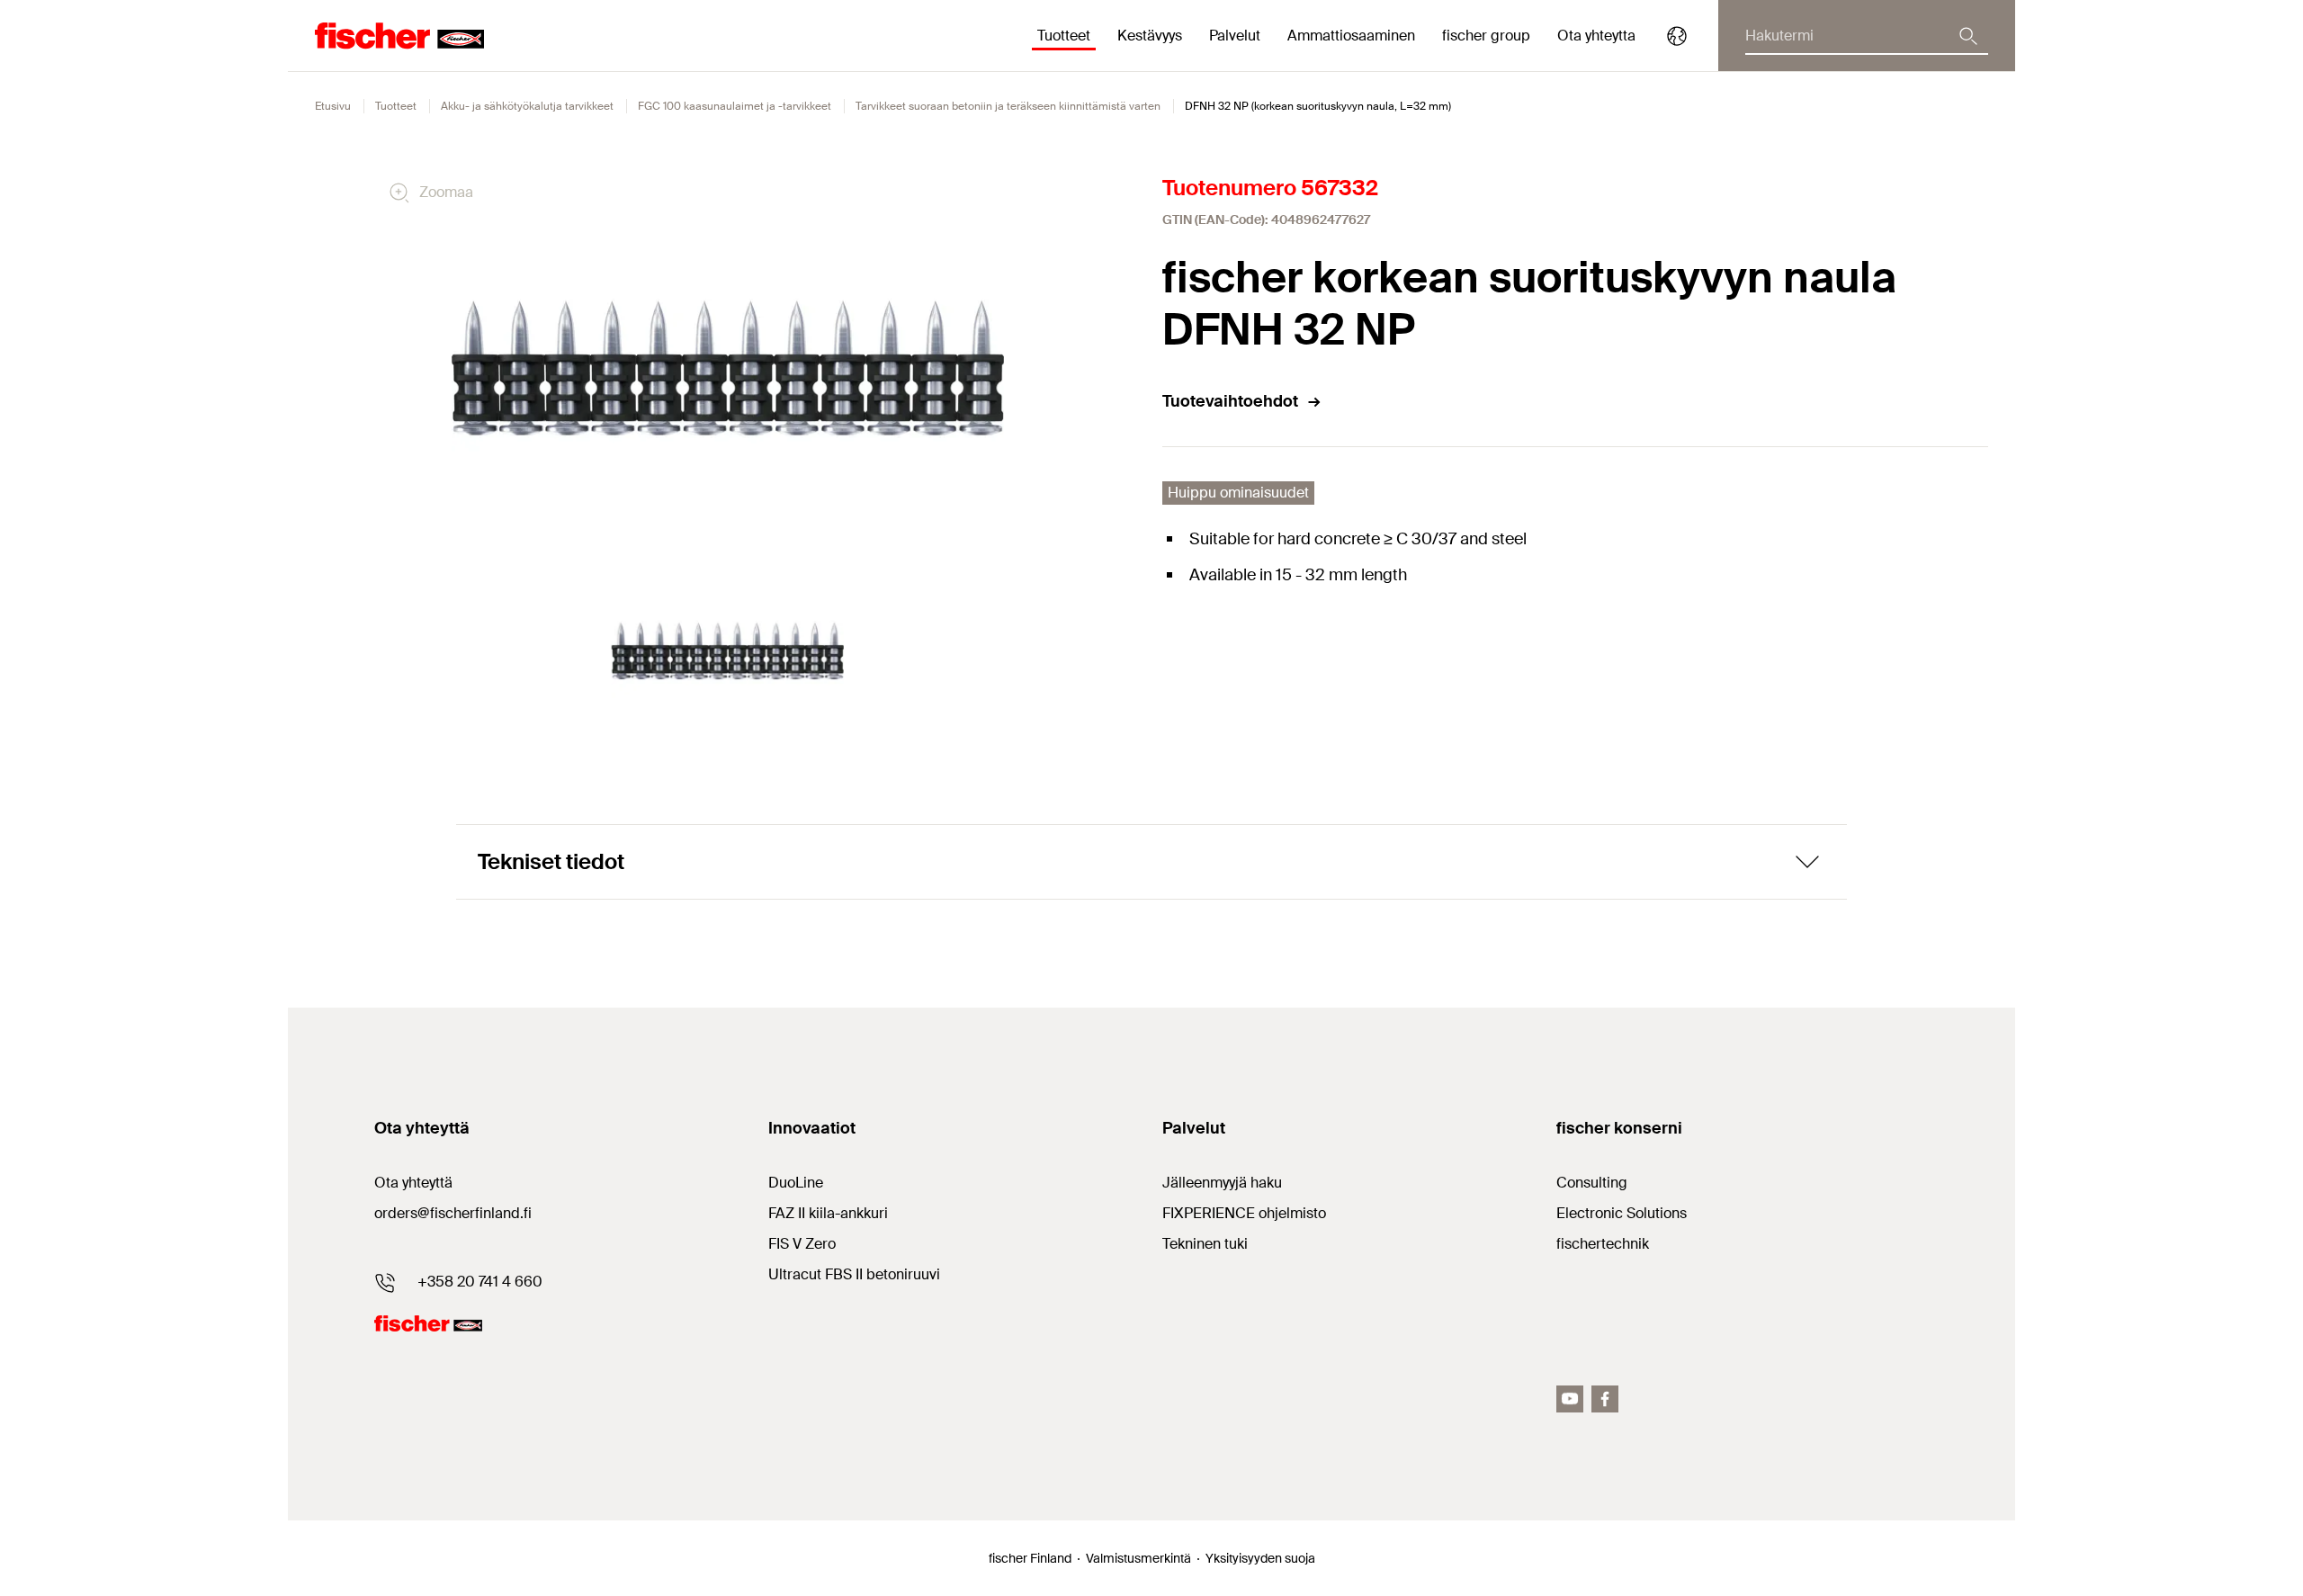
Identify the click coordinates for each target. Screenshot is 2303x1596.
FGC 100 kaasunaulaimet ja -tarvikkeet (735, 106)
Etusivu (333, 106)
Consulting (1592, 1183)
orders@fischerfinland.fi (453, 1213)
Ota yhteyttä (413, 1183)
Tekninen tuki (1205, 1244)
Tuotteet (396, 106)
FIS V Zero (802, 1244)
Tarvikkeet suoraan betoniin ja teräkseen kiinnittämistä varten (1008, 106)
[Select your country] (1677, 36)
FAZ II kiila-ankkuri (828, 1213)
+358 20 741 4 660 (480, 1282)
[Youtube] (1570, 1399)
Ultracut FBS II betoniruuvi (854, 1274)
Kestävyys (1150, 36)
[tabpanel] (728, 651)
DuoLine (796, 1183)
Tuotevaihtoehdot (1230, 401)
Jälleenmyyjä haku (1222, 1183)
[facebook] (1605, 1399)
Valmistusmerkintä (1138, 1558)
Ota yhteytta (1596, 36)
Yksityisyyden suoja (1260, 1558)
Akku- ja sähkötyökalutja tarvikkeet (527, 106)
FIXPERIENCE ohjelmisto (1244, 1213)
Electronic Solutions (1622, 1213)
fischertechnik (1603, 1244)
